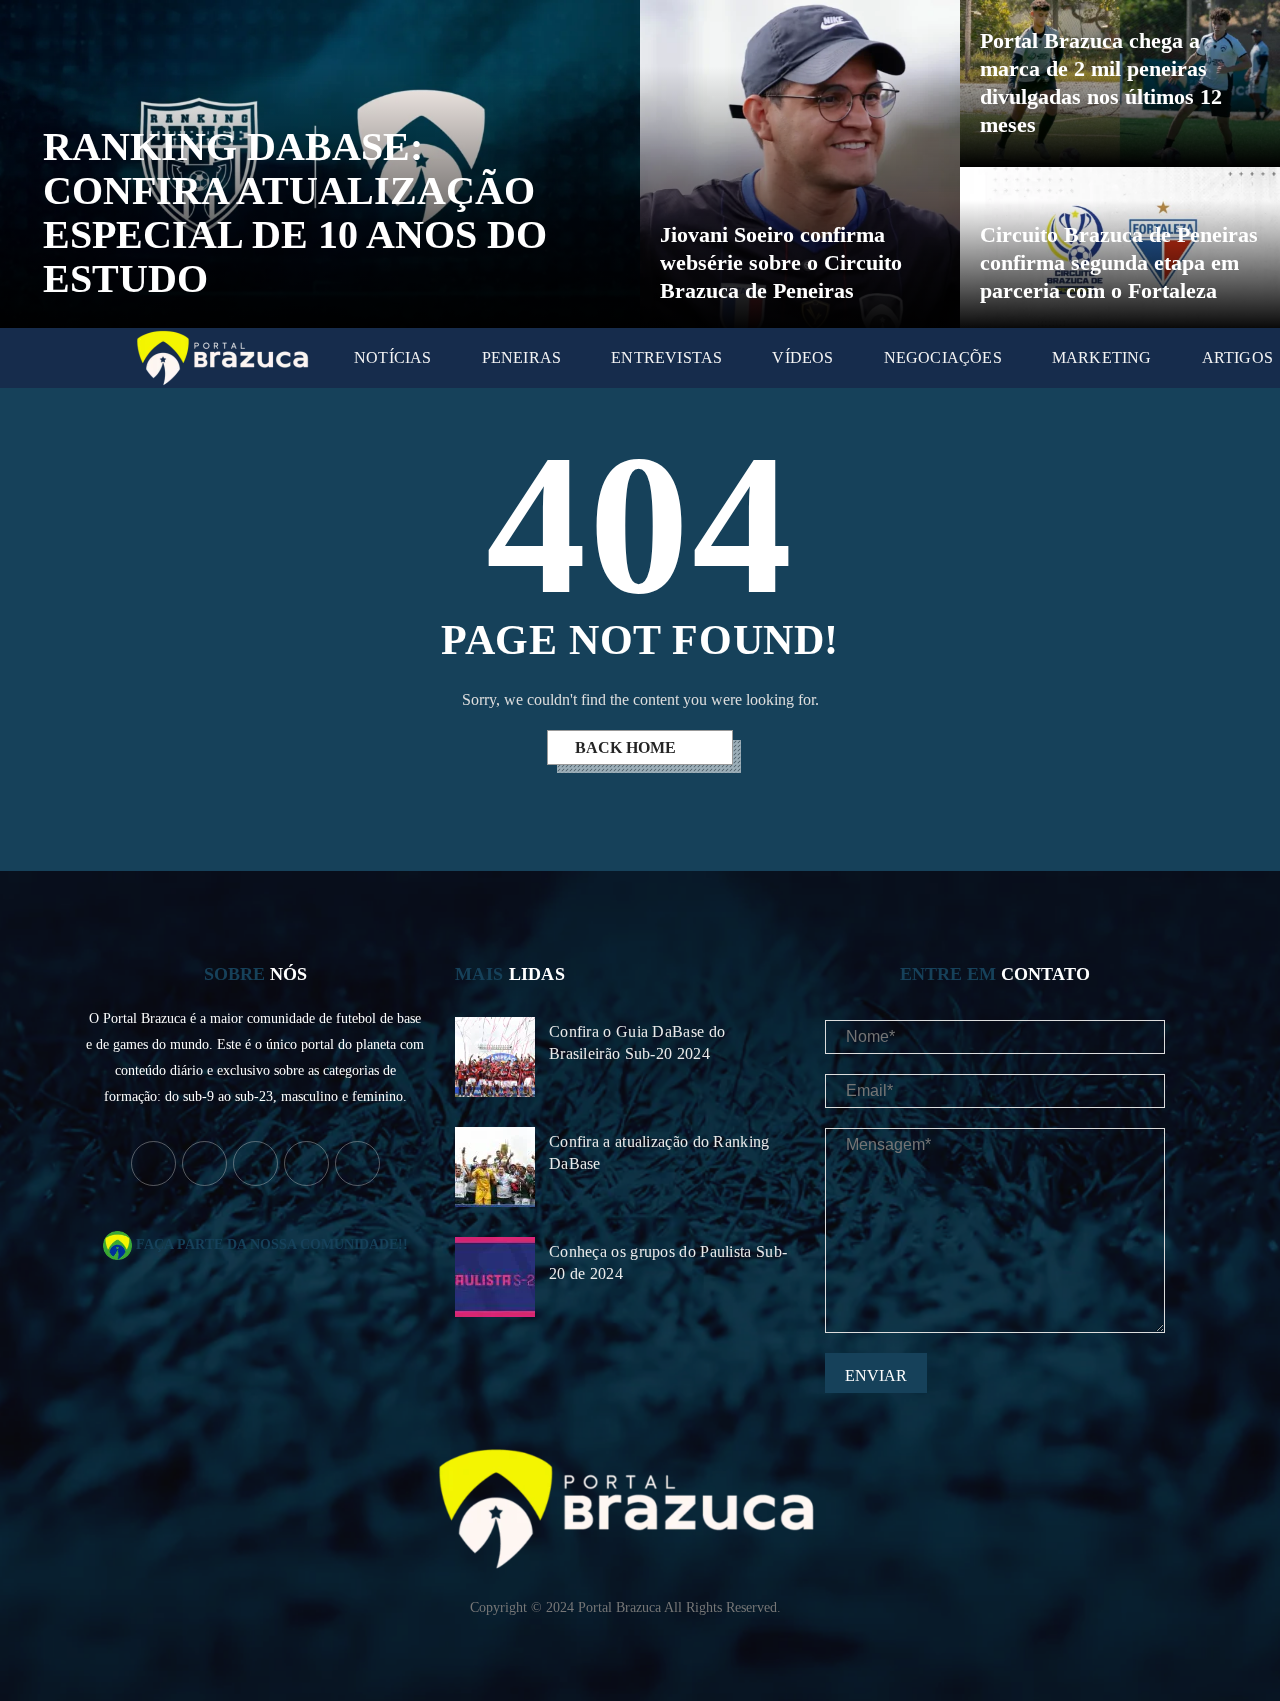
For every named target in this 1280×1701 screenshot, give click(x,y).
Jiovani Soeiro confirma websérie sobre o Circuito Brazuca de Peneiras (781, 262)
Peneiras (522, 357)
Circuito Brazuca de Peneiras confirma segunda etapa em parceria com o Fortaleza (1119, 262)
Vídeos (802, 357)
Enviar (876, 1375)
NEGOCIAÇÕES (943, 357)
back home (627, 747)
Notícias (393, 357)
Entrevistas (666, 357)
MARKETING (1102, 357)
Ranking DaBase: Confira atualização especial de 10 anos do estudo (295, 212)
